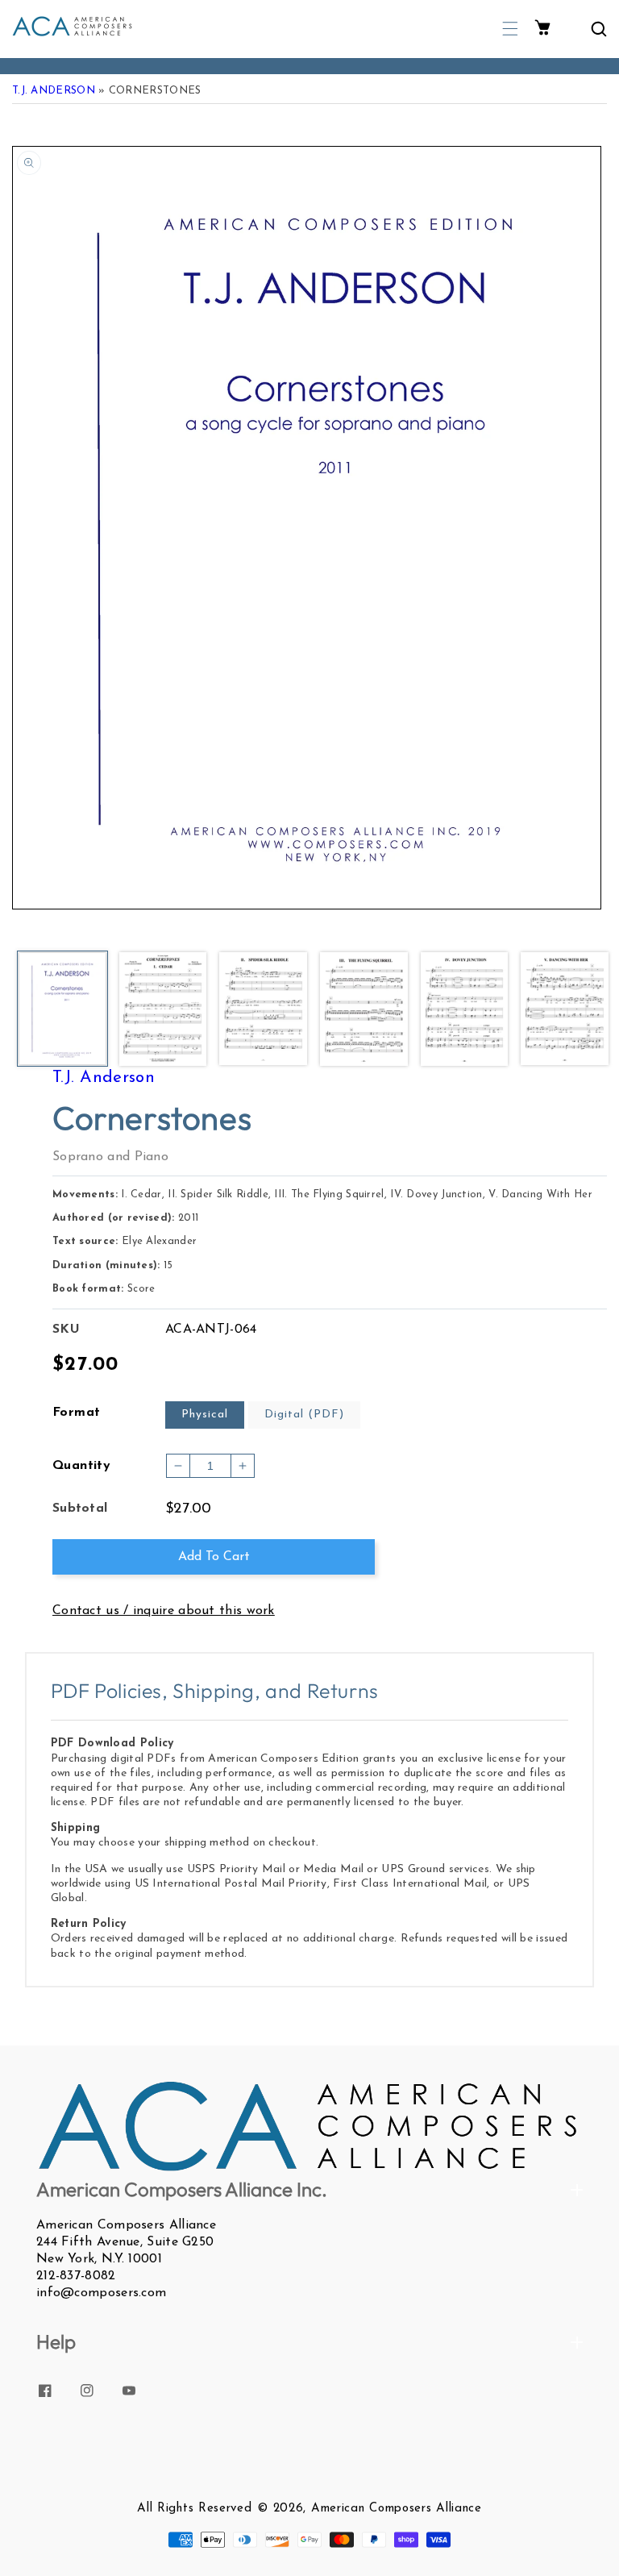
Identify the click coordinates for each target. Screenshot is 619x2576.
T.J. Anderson (54, 91)
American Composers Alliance (397, 2509)
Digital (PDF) (304, 1415)
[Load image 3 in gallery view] (263, 1010)
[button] (510, 29)
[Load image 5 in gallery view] (465, 1010)
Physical (205, 1415)
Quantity (81, 1466)
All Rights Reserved (194, 2509)
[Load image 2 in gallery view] (163, 1010)
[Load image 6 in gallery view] (565, 1010)
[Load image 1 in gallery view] (62, 1010)
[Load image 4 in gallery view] (364, 1010)
